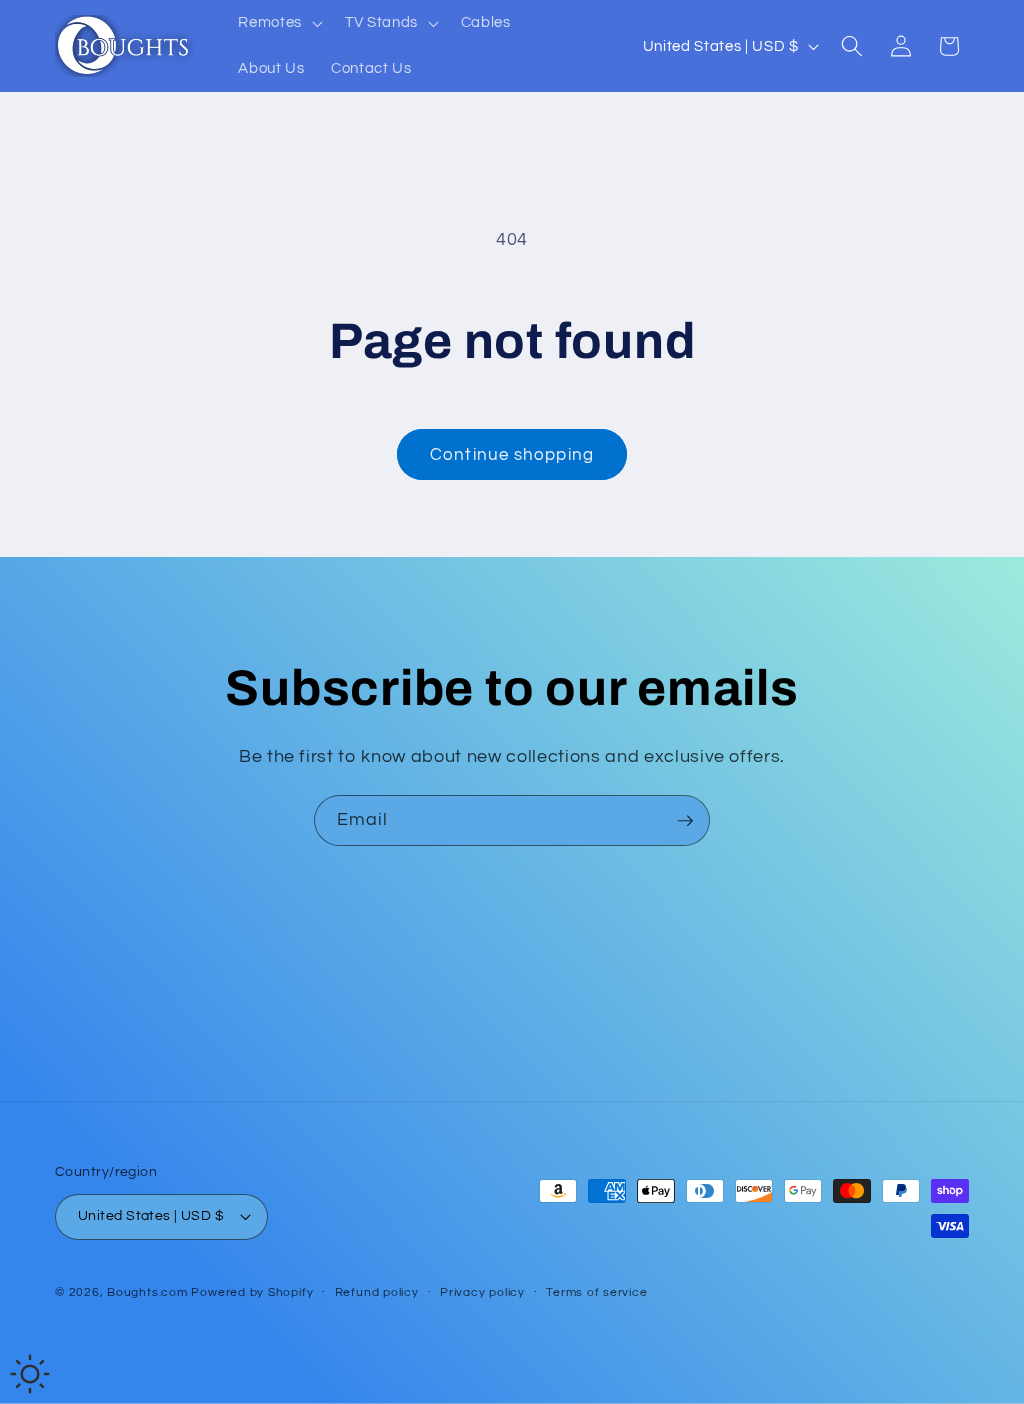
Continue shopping (512, 454)
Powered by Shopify (252, 1292)
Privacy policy (482, 1292)
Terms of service (596, 1292)
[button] (278, 23)
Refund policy (377, 1292)
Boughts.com (147, 1292)
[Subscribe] (685, 821)
